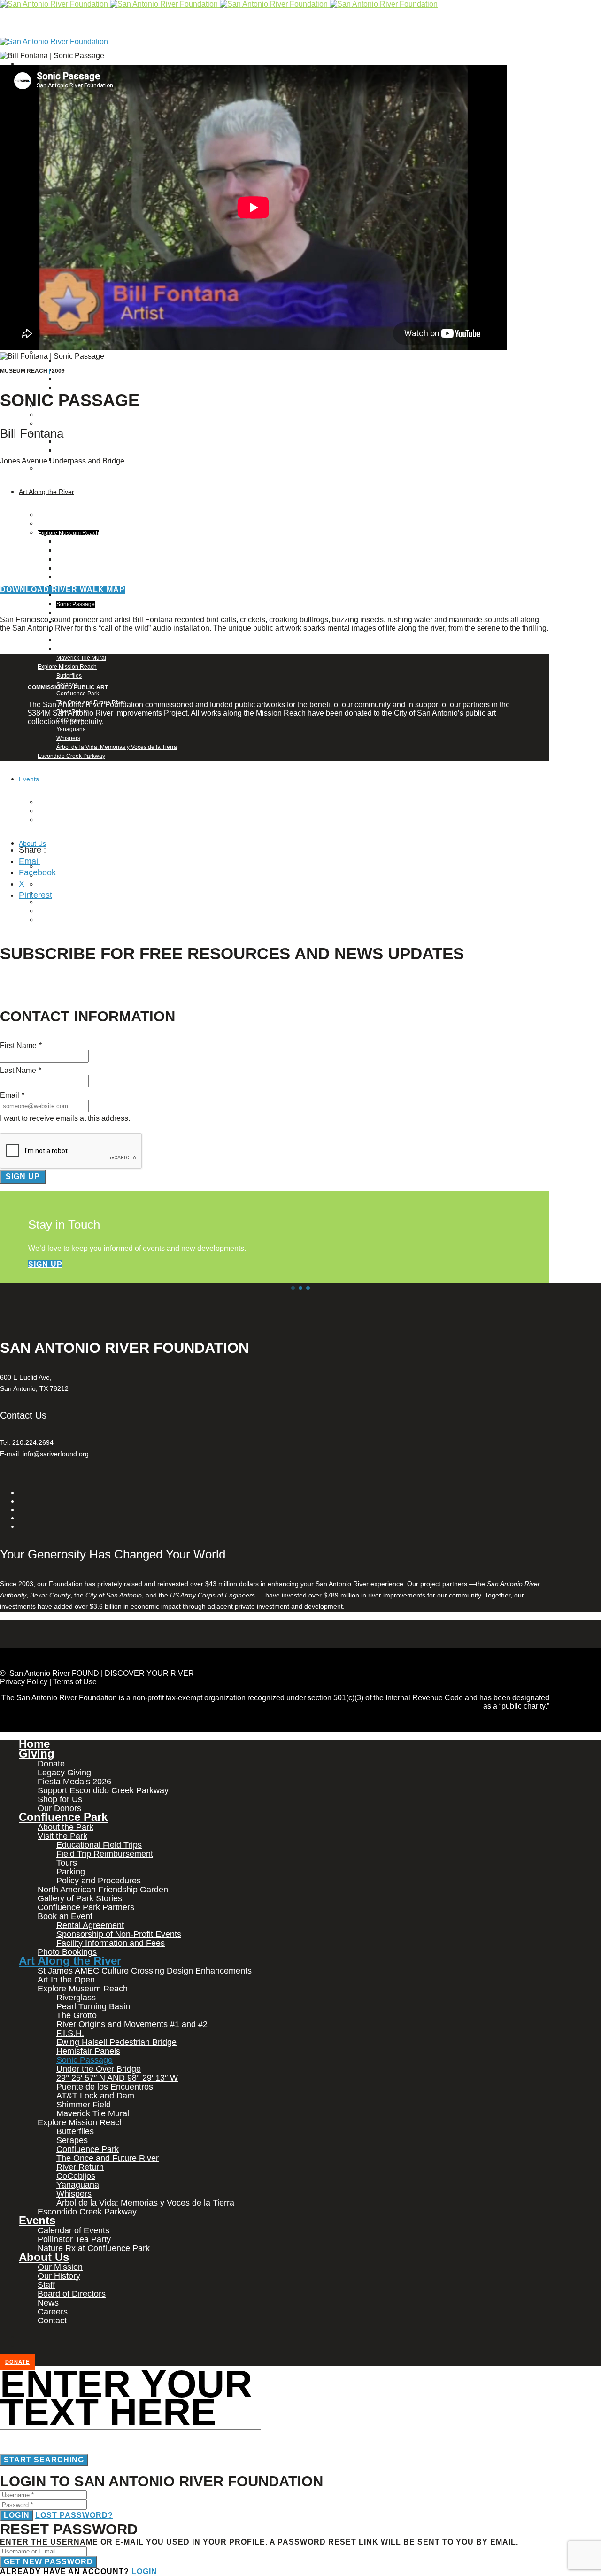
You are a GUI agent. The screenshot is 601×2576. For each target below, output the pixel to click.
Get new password (48, 2562)
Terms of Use (75, 1682)
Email (29, 861)
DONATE (17, 2362)
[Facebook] (21, 64)
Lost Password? (74, 2515)
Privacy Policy (24, 1682)
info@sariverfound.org (56, 1454)
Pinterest (35, 895)
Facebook (37, 872)
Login (17, 2515)
